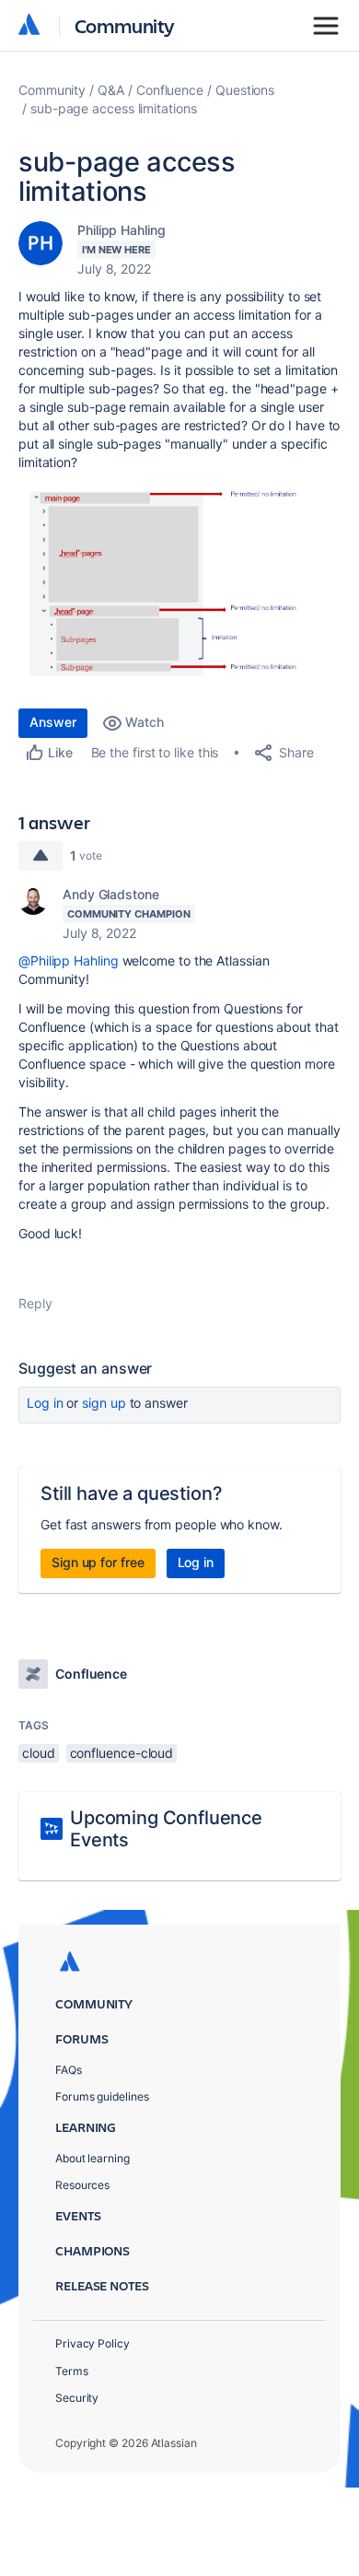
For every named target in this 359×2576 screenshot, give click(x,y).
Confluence (170, 90)
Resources (82, 2185)
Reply (35, 1303)
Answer (53, 722)
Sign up (104, 1403)
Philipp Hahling (122, 230)
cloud (39, 1753)
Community (125, 25)
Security (77, 2398)
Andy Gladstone (111, 894)
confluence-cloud (122, 1753)
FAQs (69, 2070)
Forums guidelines (102, 2096)
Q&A (111, 90)
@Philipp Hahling (69, 960)
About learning (93, 2158)
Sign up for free (98, 1562)
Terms (72, 2371)
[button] (179, 586)
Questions (245, 90)
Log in (45, 1403)
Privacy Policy (93, 2343)
